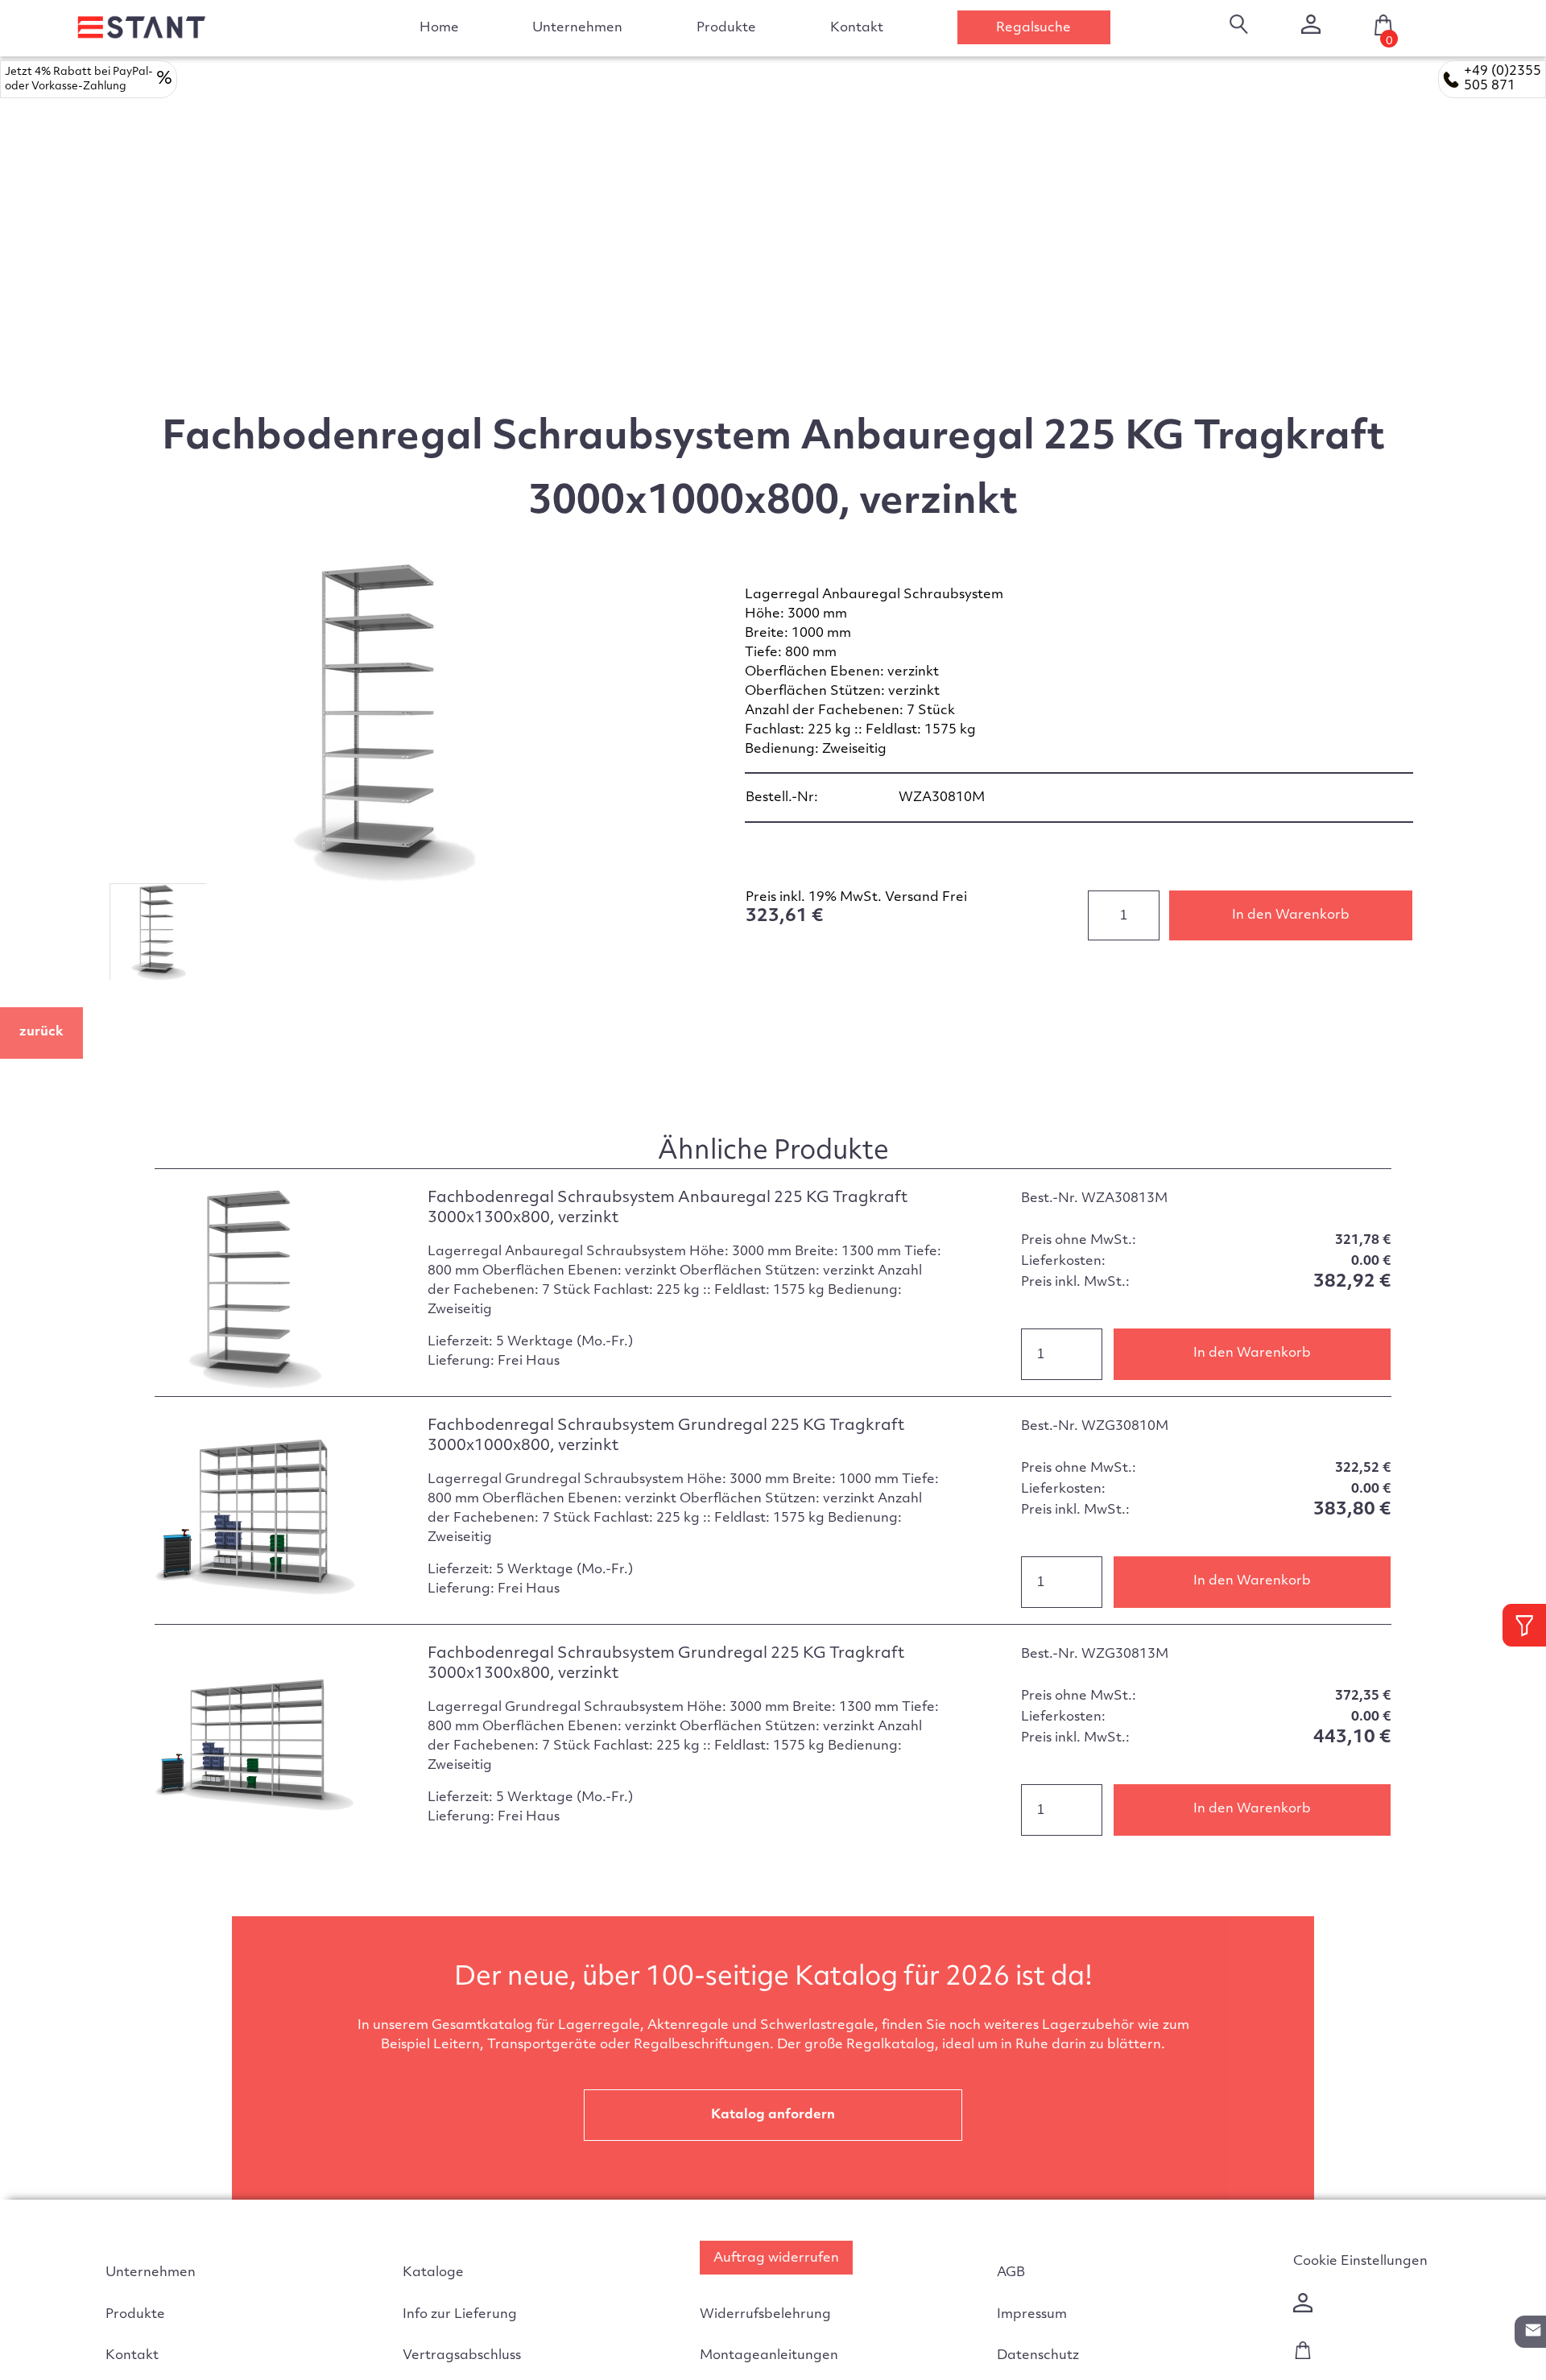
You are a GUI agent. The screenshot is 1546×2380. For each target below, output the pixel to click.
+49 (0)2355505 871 (1503, 79)
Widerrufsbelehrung (765, 2315)
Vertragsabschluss (462, 2356)
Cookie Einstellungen (1360, 2262)
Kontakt (857, 28)
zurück (41, 1032)
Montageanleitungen (769, 2356)
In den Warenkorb (1291, 915)
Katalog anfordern (773, 2115)
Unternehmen (577, 28)
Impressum (1032, 2315)
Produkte (135, 2315)
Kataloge (433, 2273)
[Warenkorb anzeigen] (1303, 2356)
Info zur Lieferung (460, 2315)
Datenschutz (1038, 2356)
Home (439, 28)
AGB (1011, 2273)
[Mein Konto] (1311, 24)
